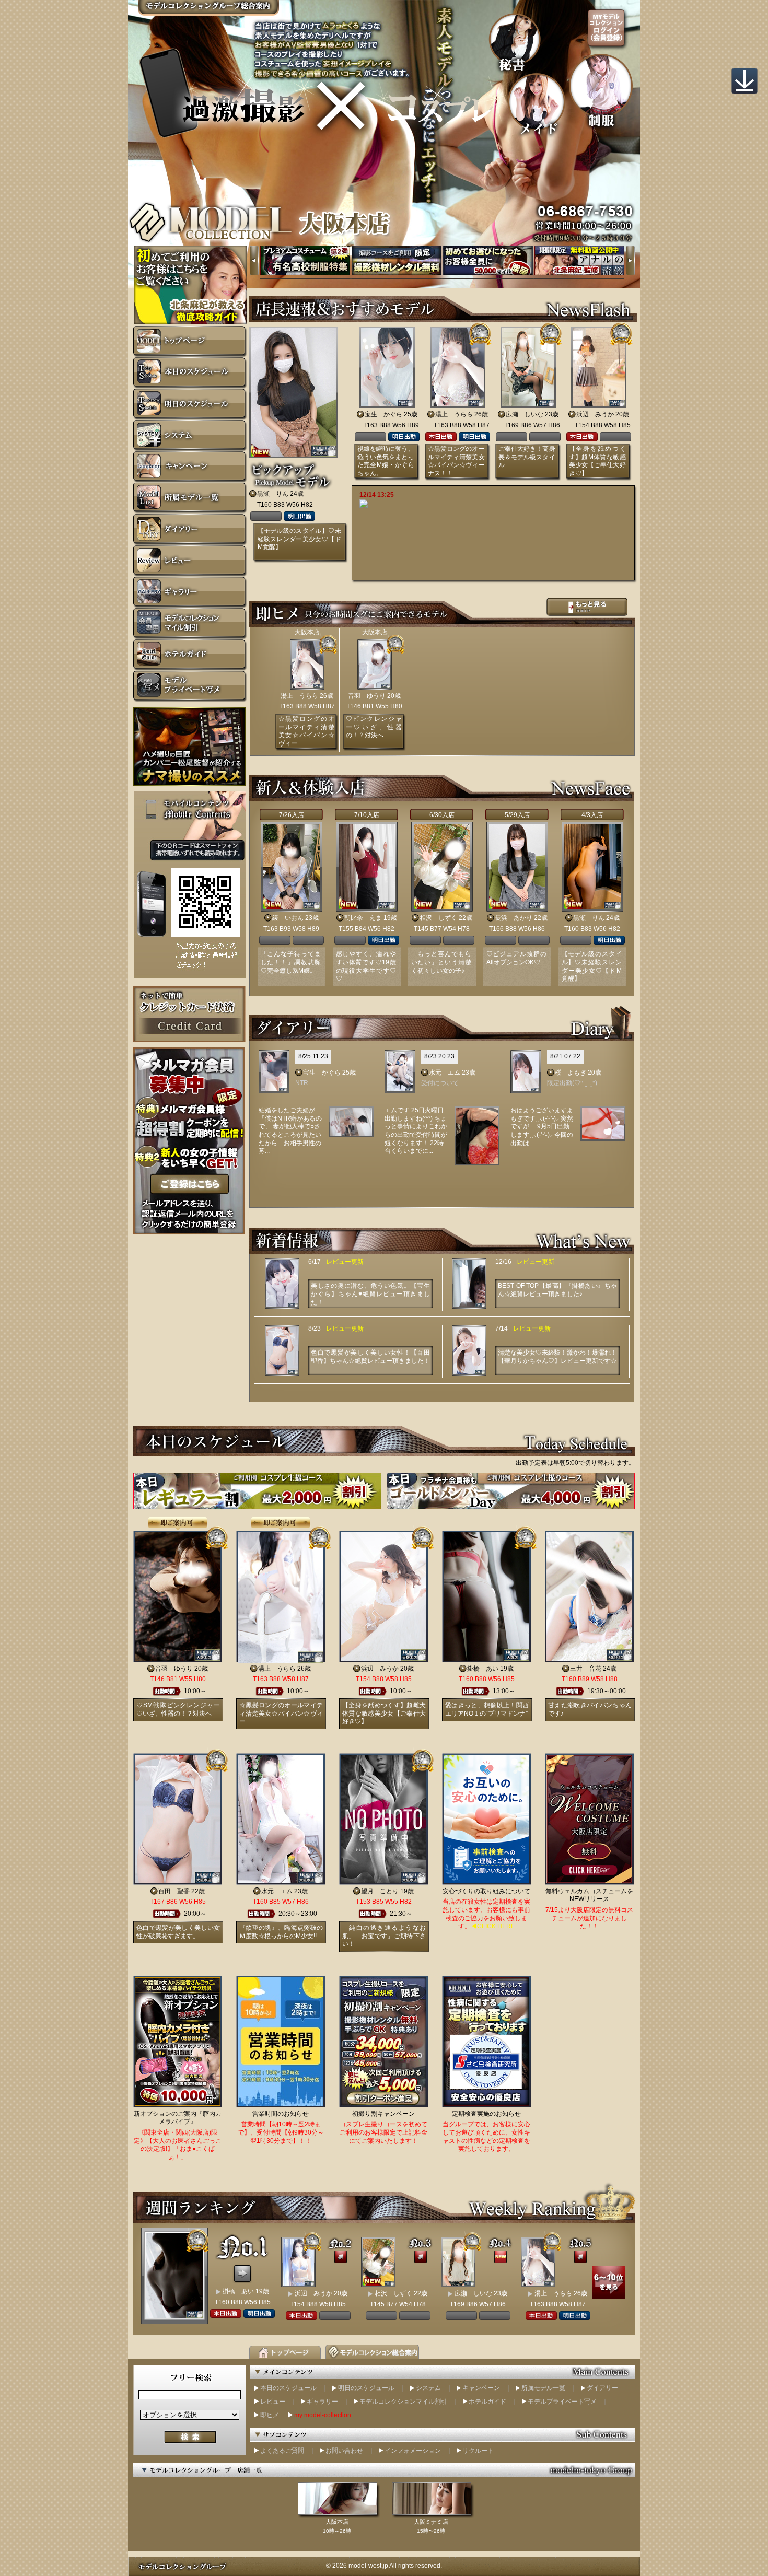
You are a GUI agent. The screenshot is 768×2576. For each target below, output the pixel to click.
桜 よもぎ (571, 1073)
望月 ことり (380, 1891)
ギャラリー (322, 2402)
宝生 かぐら (383, 414)
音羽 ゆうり (367, 696)
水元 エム (445, 1073)
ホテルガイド (487, 2402)
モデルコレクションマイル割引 (403, 2402)
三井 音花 (586, 1669)
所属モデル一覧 (543, 2388)
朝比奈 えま (363, 918)
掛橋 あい (483, 1669)
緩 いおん (288, 918)
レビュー (273, 2402)
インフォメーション (413, 2451)
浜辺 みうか (595, 414)
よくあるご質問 (282, 2451)
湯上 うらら (454, 414)
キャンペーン (481, 2388)
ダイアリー (602, 2388)
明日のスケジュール (366, 2388)
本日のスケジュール (288, 2388)
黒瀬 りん (273, 494)
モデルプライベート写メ (562, 2402)
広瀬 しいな (525, 414)
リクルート (478, 2451)
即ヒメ (270, 2415)
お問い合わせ (344, 2451)
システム (428, 2388)
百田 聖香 (174, 1891)
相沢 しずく (438, 918)
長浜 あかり (514, 918)
